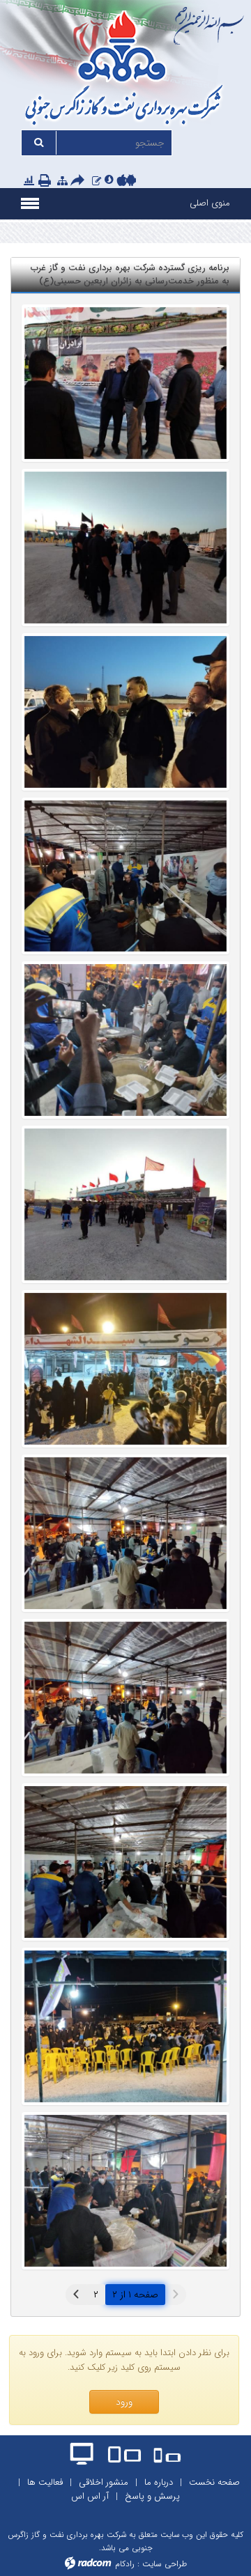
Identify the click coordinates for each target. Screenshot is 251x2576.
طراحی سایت (165, 2564)
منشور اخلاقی (104, 2482)
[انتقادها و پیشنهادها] (97, 181)
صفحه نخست (214, 2482)
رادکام (125, 2564)
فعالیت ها (45, 2482)
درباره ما (159, 2482)
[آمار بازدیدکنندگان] (29, 181)
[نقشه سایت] (62, 181)
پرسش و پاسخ (152, 2496)
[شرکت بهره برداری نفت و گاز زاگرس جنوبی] (125, 70)
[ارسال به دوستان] (79, 181)
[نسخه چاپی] (46, 181)
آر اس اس (90, 2496)
